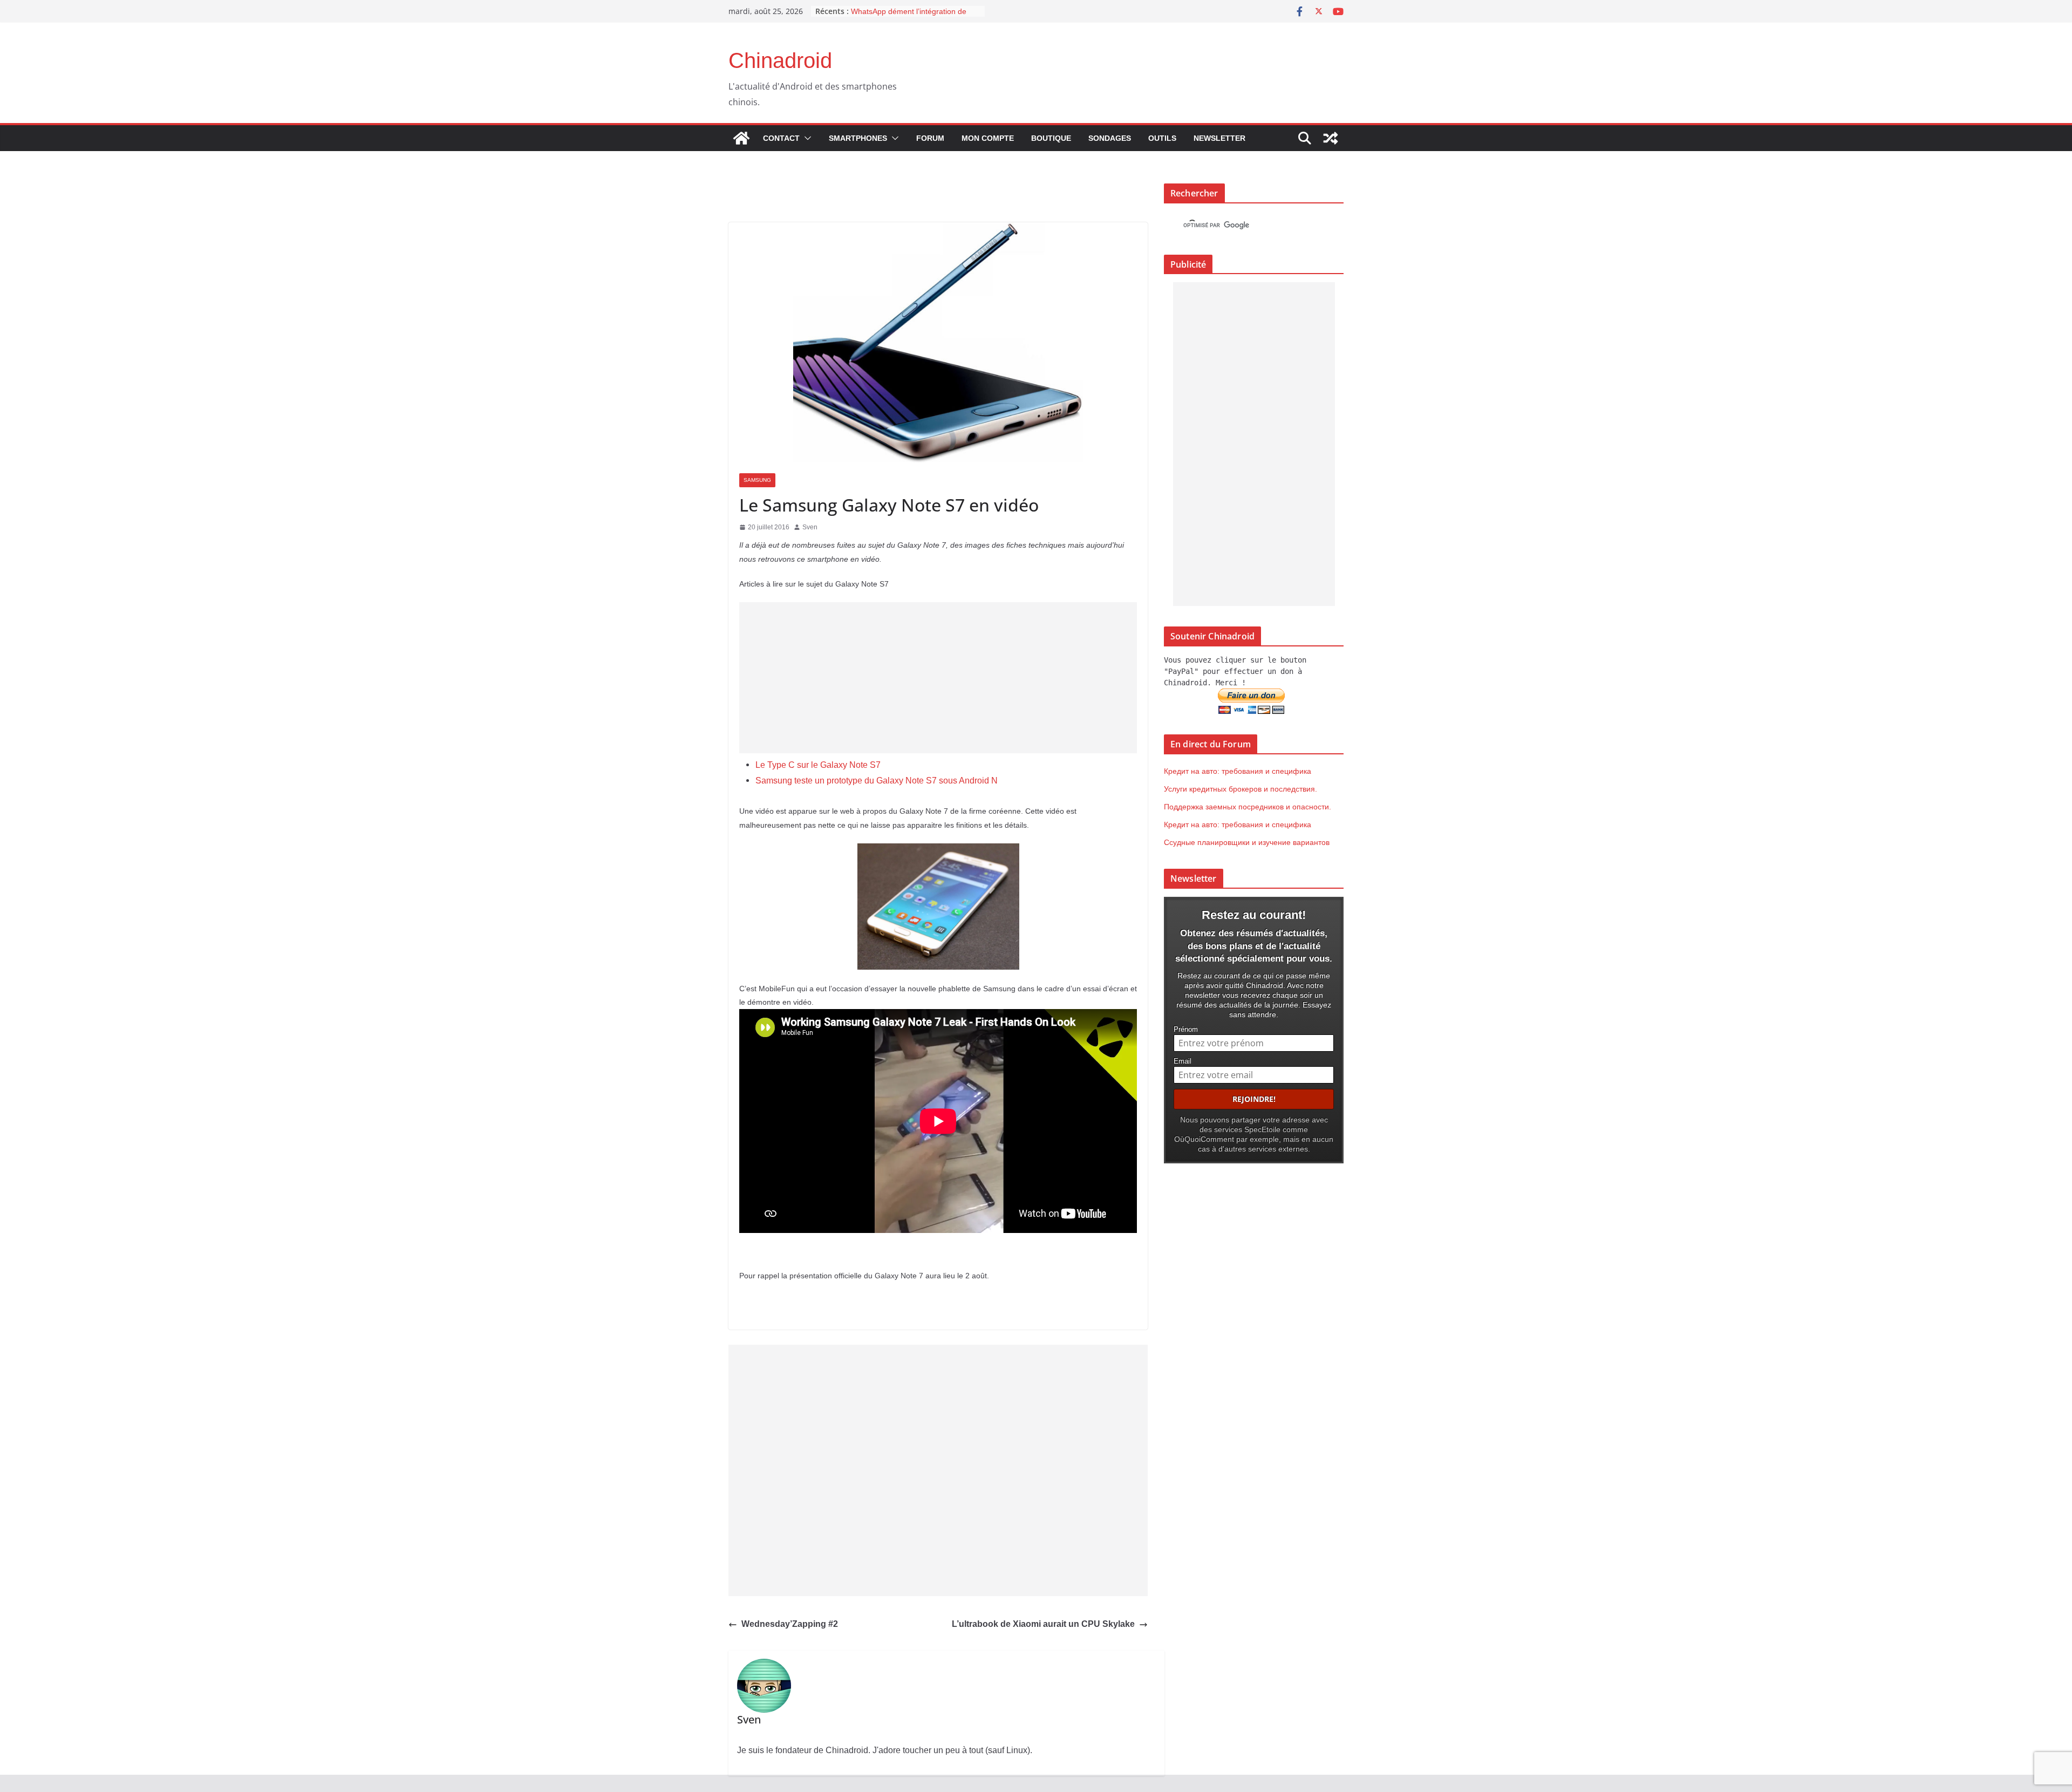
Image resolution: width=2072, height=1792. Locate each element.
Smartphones (858, 138)
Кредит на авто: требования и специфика (1238, 771)
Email (1182, 1061)
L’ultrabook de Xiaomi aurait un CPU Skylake (1043, 1624)
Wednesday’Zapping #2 (790, 1624)
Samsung (757, 480)
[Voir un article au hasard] (1331, 138)
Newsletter (1219, 138)
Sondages (1110, 138)
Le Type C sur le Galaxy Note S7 (818, 765)
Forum (930, 138)
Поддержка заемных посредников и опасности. (1248, 807)
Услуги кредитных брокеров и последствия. (1241, 789)
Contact (781, 138)
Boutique (1051, 138)
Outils (1162, 138)
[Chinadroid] (741, 138)
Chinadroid (780, 60)
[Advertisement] (938, 678)
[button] (806, 138)
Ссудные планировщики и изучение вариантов (1247, 842)
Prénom (1186, 1030)
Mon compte (988, 138)
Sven (810, 527)
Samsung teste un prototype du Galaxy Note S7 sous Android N (877, 781)
